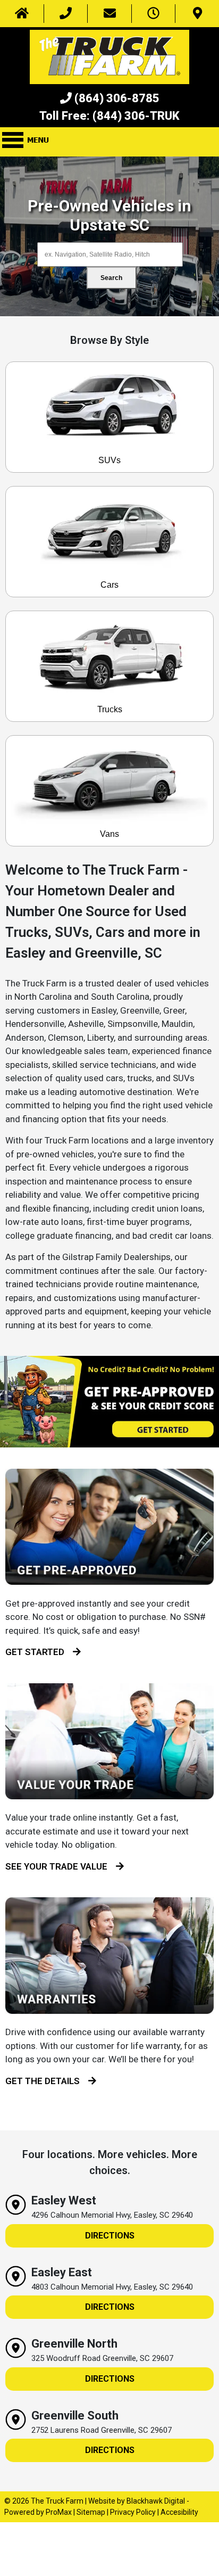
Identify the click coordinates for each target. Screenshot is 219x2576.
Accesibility (179, 2512)
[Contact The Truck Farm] (109, 14)
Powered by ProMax (38, 2512)
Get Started (39, 1652)
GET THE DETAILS (47, 2081)
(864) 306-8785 (117, 98)
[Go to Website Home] (22, 14)
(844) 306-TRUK (136, 116)
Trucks (110, 709)
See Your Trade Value (61, 1866)
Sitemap (91, 2512)
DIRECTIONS (110, 2236)
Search (111, 278)
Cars (109, 585)
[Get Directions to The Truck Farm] (197, 14)
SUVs (109, 460)
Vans (109, 834)
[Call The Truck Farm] (66, 14)
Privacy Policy (133, 2512)
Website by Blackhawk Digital (137, 2501)
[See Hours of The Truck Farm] (154, 14)
